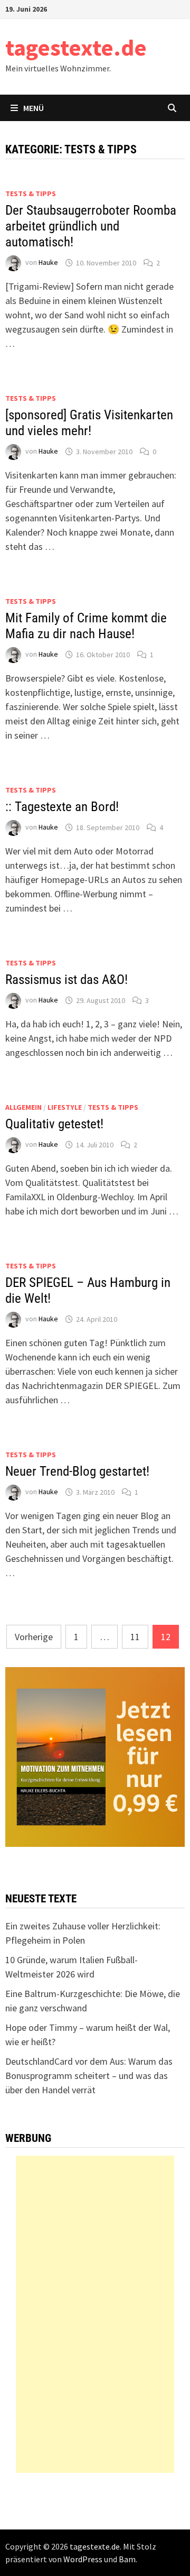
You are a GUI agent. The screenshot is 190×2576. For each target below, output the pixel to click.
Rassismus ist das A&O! (66, 979)
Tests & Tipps (31, 194)
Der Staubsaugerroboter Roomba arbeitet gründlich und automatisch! (91, 226)
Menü (34, 108)
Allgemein (23, 1107)
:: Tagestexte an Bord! (62, 807)
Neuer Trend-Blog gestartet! (77, 1471)
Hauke (48, 263)
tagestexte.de (76, 47)
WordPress (83, 2559)
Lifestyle (65, 1107)
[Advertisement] (95, 2314)
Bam (127, 2559)
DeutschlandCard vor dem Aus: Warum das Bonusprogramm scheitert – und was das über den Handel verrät (89, 2076)
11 (135, 1637)
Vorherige (34, 1637)
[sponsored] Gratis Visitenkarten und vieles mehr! (89, 423)
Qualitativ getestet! (54, 1124)
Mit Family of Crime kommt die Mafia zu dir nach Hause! (86, 626)
